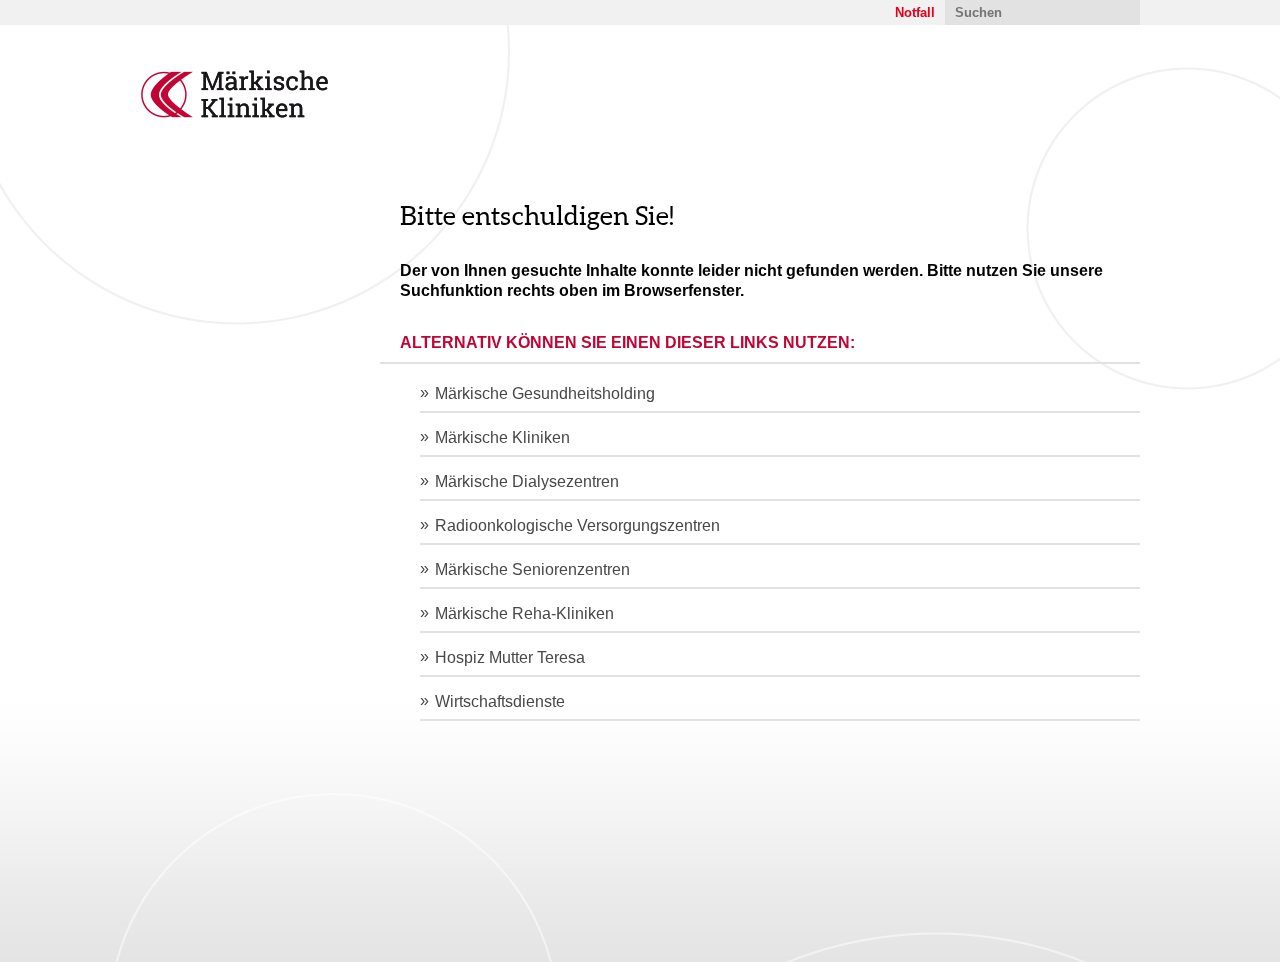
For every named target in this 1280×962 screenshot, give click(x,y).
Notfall (915, 12)
